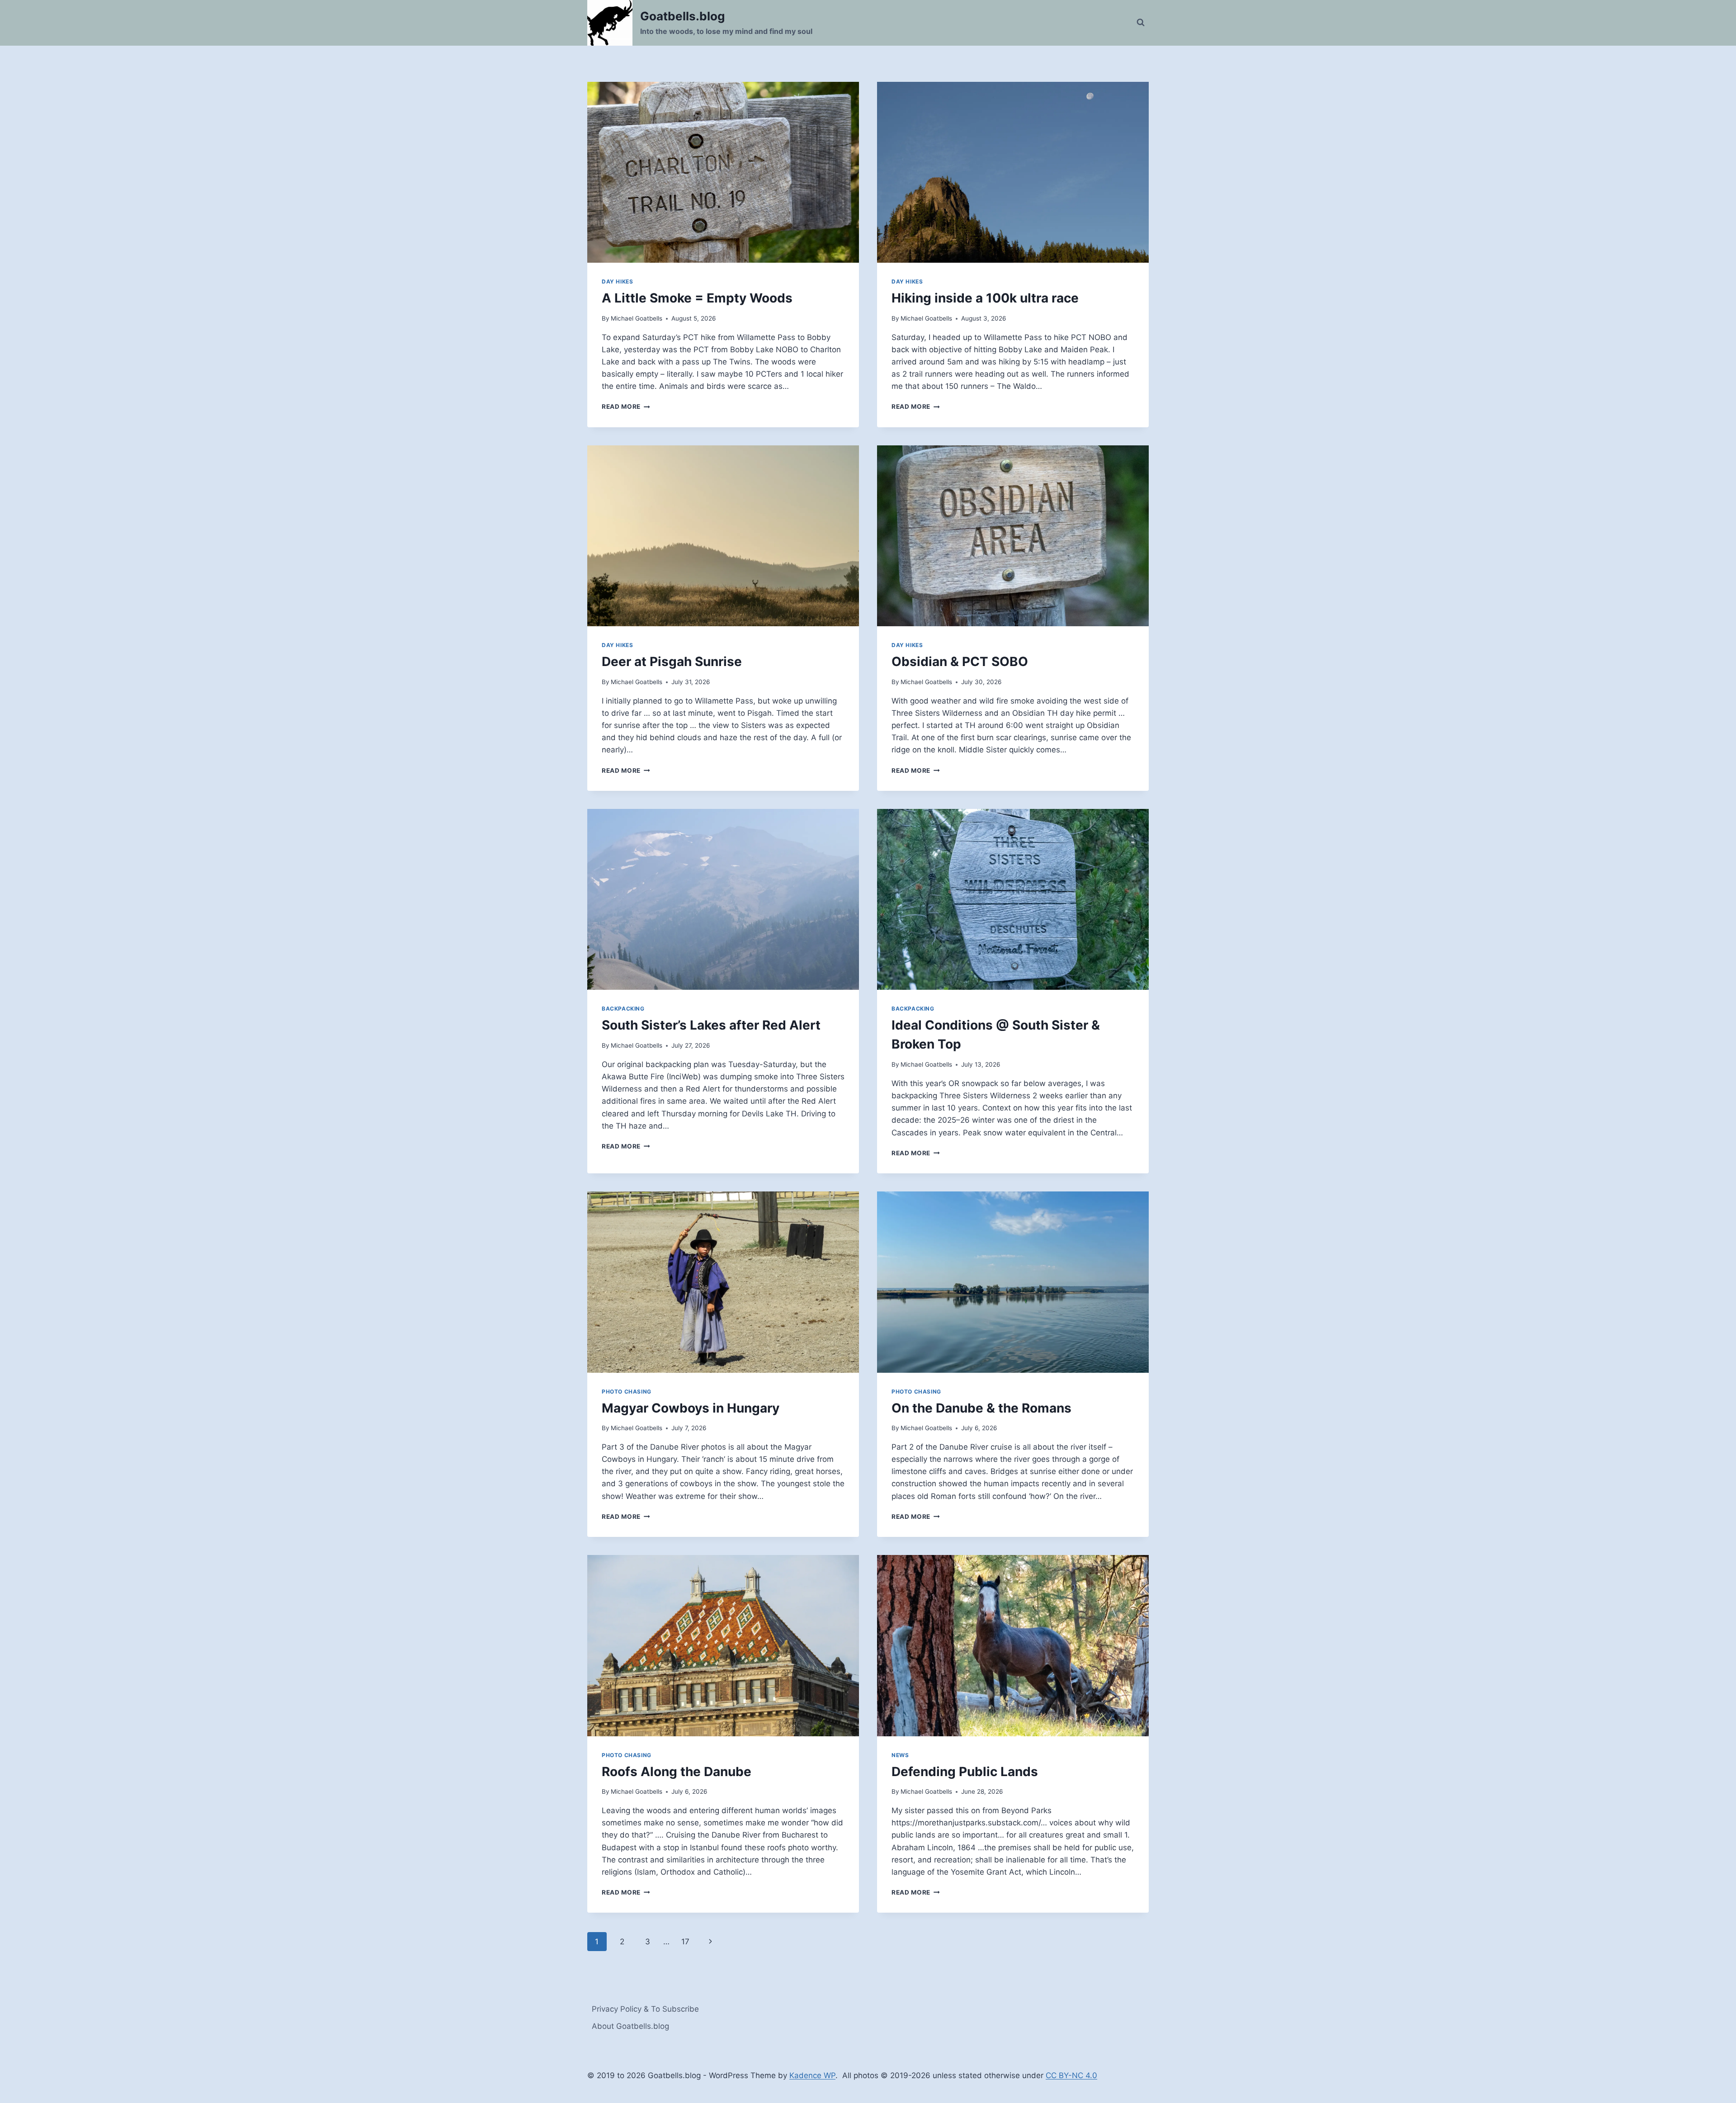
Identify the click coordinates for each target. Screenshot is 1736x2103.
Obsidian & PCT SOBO (960, 662)
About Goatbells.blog (630, 2026)
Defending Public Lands (965, 1772)
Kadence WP (812, 2075)
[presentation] (723, 172)
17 (685, 1942)
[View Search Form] (1141, 23)
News (900, 1755)
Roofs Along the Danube (677, 1772)
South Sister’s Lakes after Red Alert (711, 1025)
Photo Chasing (627, 1392)
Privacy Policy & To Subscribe (645, 2009)
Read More (626, 406)
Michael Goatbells (637, 318)
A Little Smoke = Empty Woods (697, 298)
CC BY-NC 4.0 (1071, 2075)
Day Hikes (617, 281)
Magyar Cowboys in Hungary (691, 1408)
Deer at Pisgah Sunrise (672, 662)
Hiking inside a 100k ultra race (985, 298)
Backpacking (623, 1009)
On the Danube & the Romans (981, 1408)
